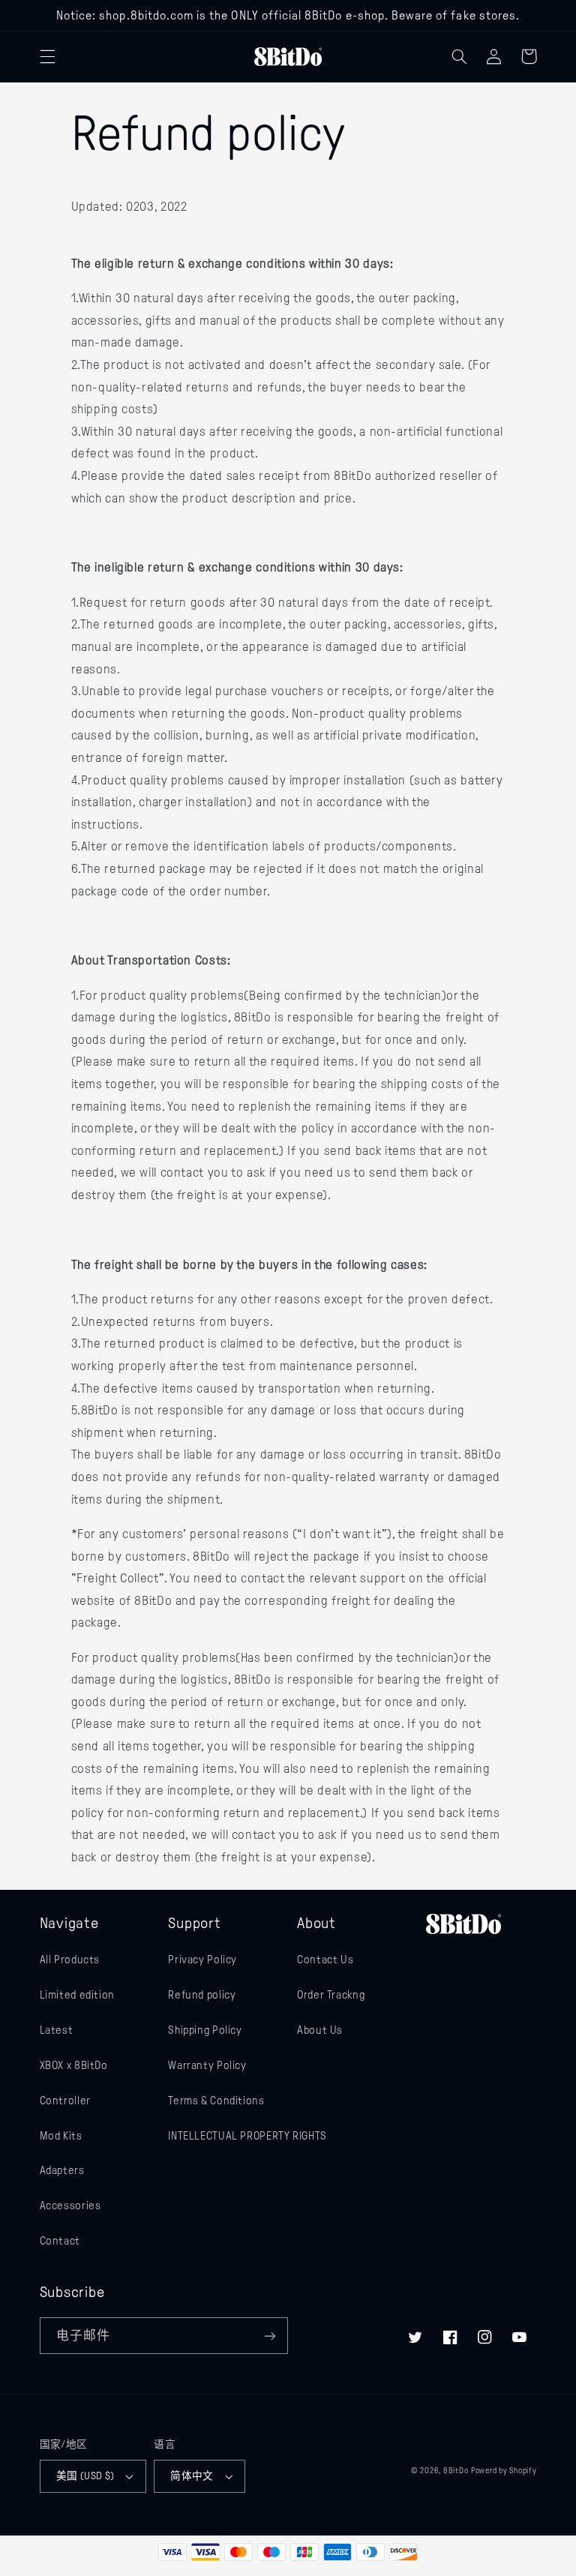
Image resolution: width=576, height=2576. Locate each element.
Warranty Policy (207, 2065)
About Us (320, 2030)
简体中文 (192, 2476)
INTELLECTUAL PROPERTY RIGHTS (247, 2136)
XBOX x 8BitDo (74, 2065)
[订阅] (270, 2336)
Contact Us (325, 1960)
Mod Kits (61, 2136)
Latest (57, 2030)
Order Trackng (331, 1995)
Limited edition (77, 1995)
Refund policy (202, 1995)
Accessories (70, 2206)
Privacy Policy (202, 1960)
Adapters (62, 2170)
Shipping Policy (205, 2030)
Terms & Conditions (216, 2101)
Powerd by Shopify (504, 2471)
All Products (70, 1960)
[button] (47, 56)
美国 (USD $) (85, 2476)
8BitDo (456, 2471)
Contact (60, 2241)
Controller (65, 2101)
